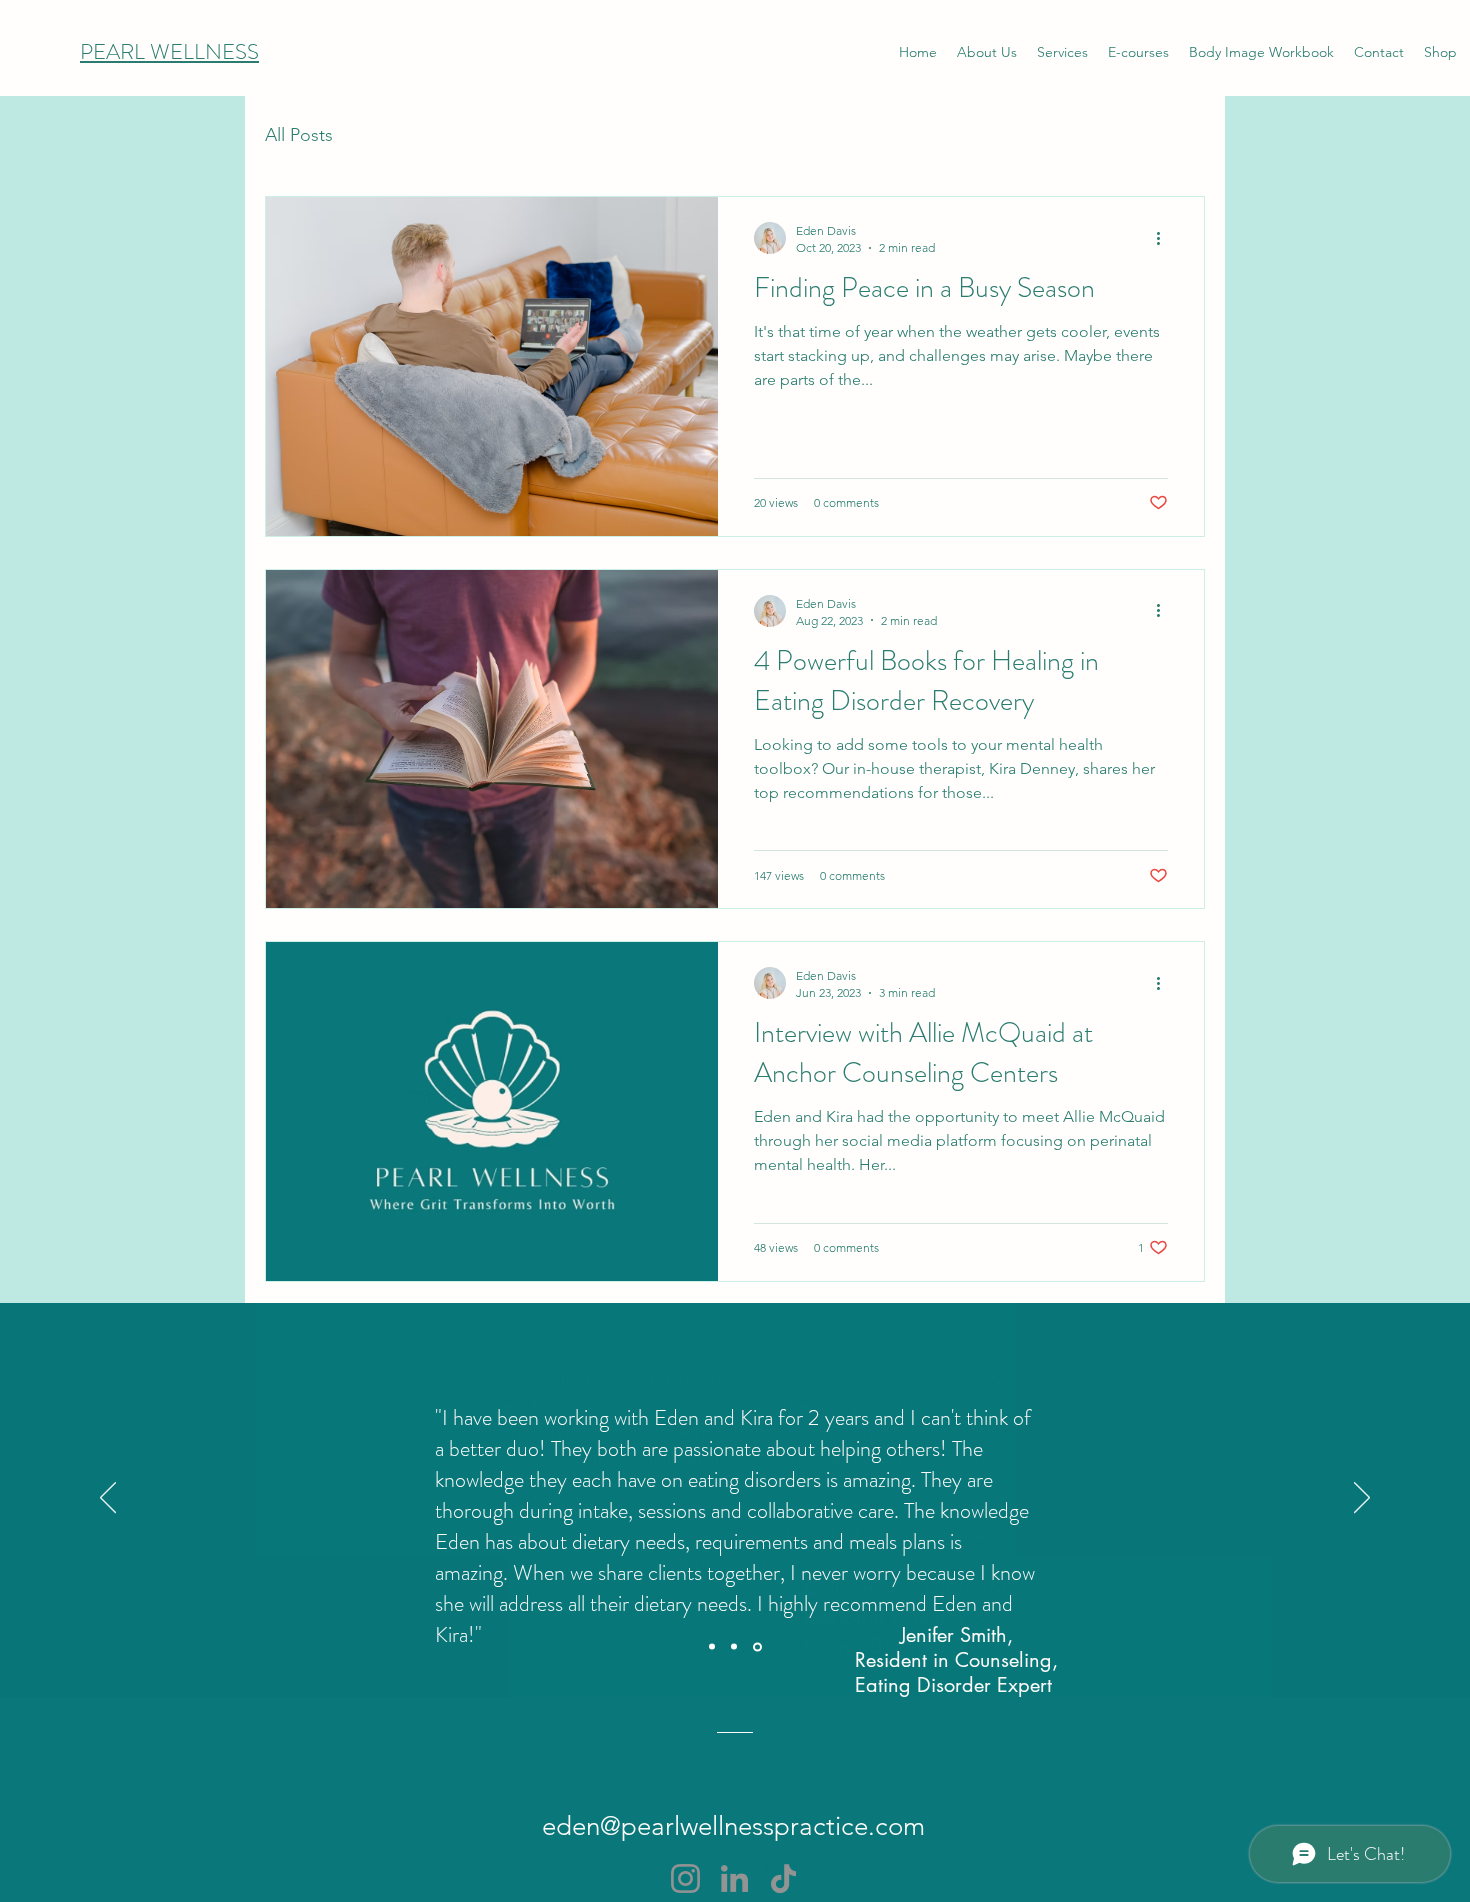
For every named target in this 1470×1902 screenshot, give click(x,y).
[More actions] (1165, 238)
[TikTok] (783, 1878)
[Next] (1362, 1499)
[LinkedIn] (734, 1878)
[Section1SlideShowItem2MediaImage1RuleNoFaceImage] (734, 1647)
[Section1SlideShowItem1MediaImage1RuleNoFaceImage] (712, 1647)
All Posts (299, 135)
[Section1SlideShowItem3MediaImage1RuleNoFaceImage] (757, 1646)
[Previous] (108, 1499)
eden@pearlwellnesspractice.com (733, 1826)
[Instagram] (685, 1878)
